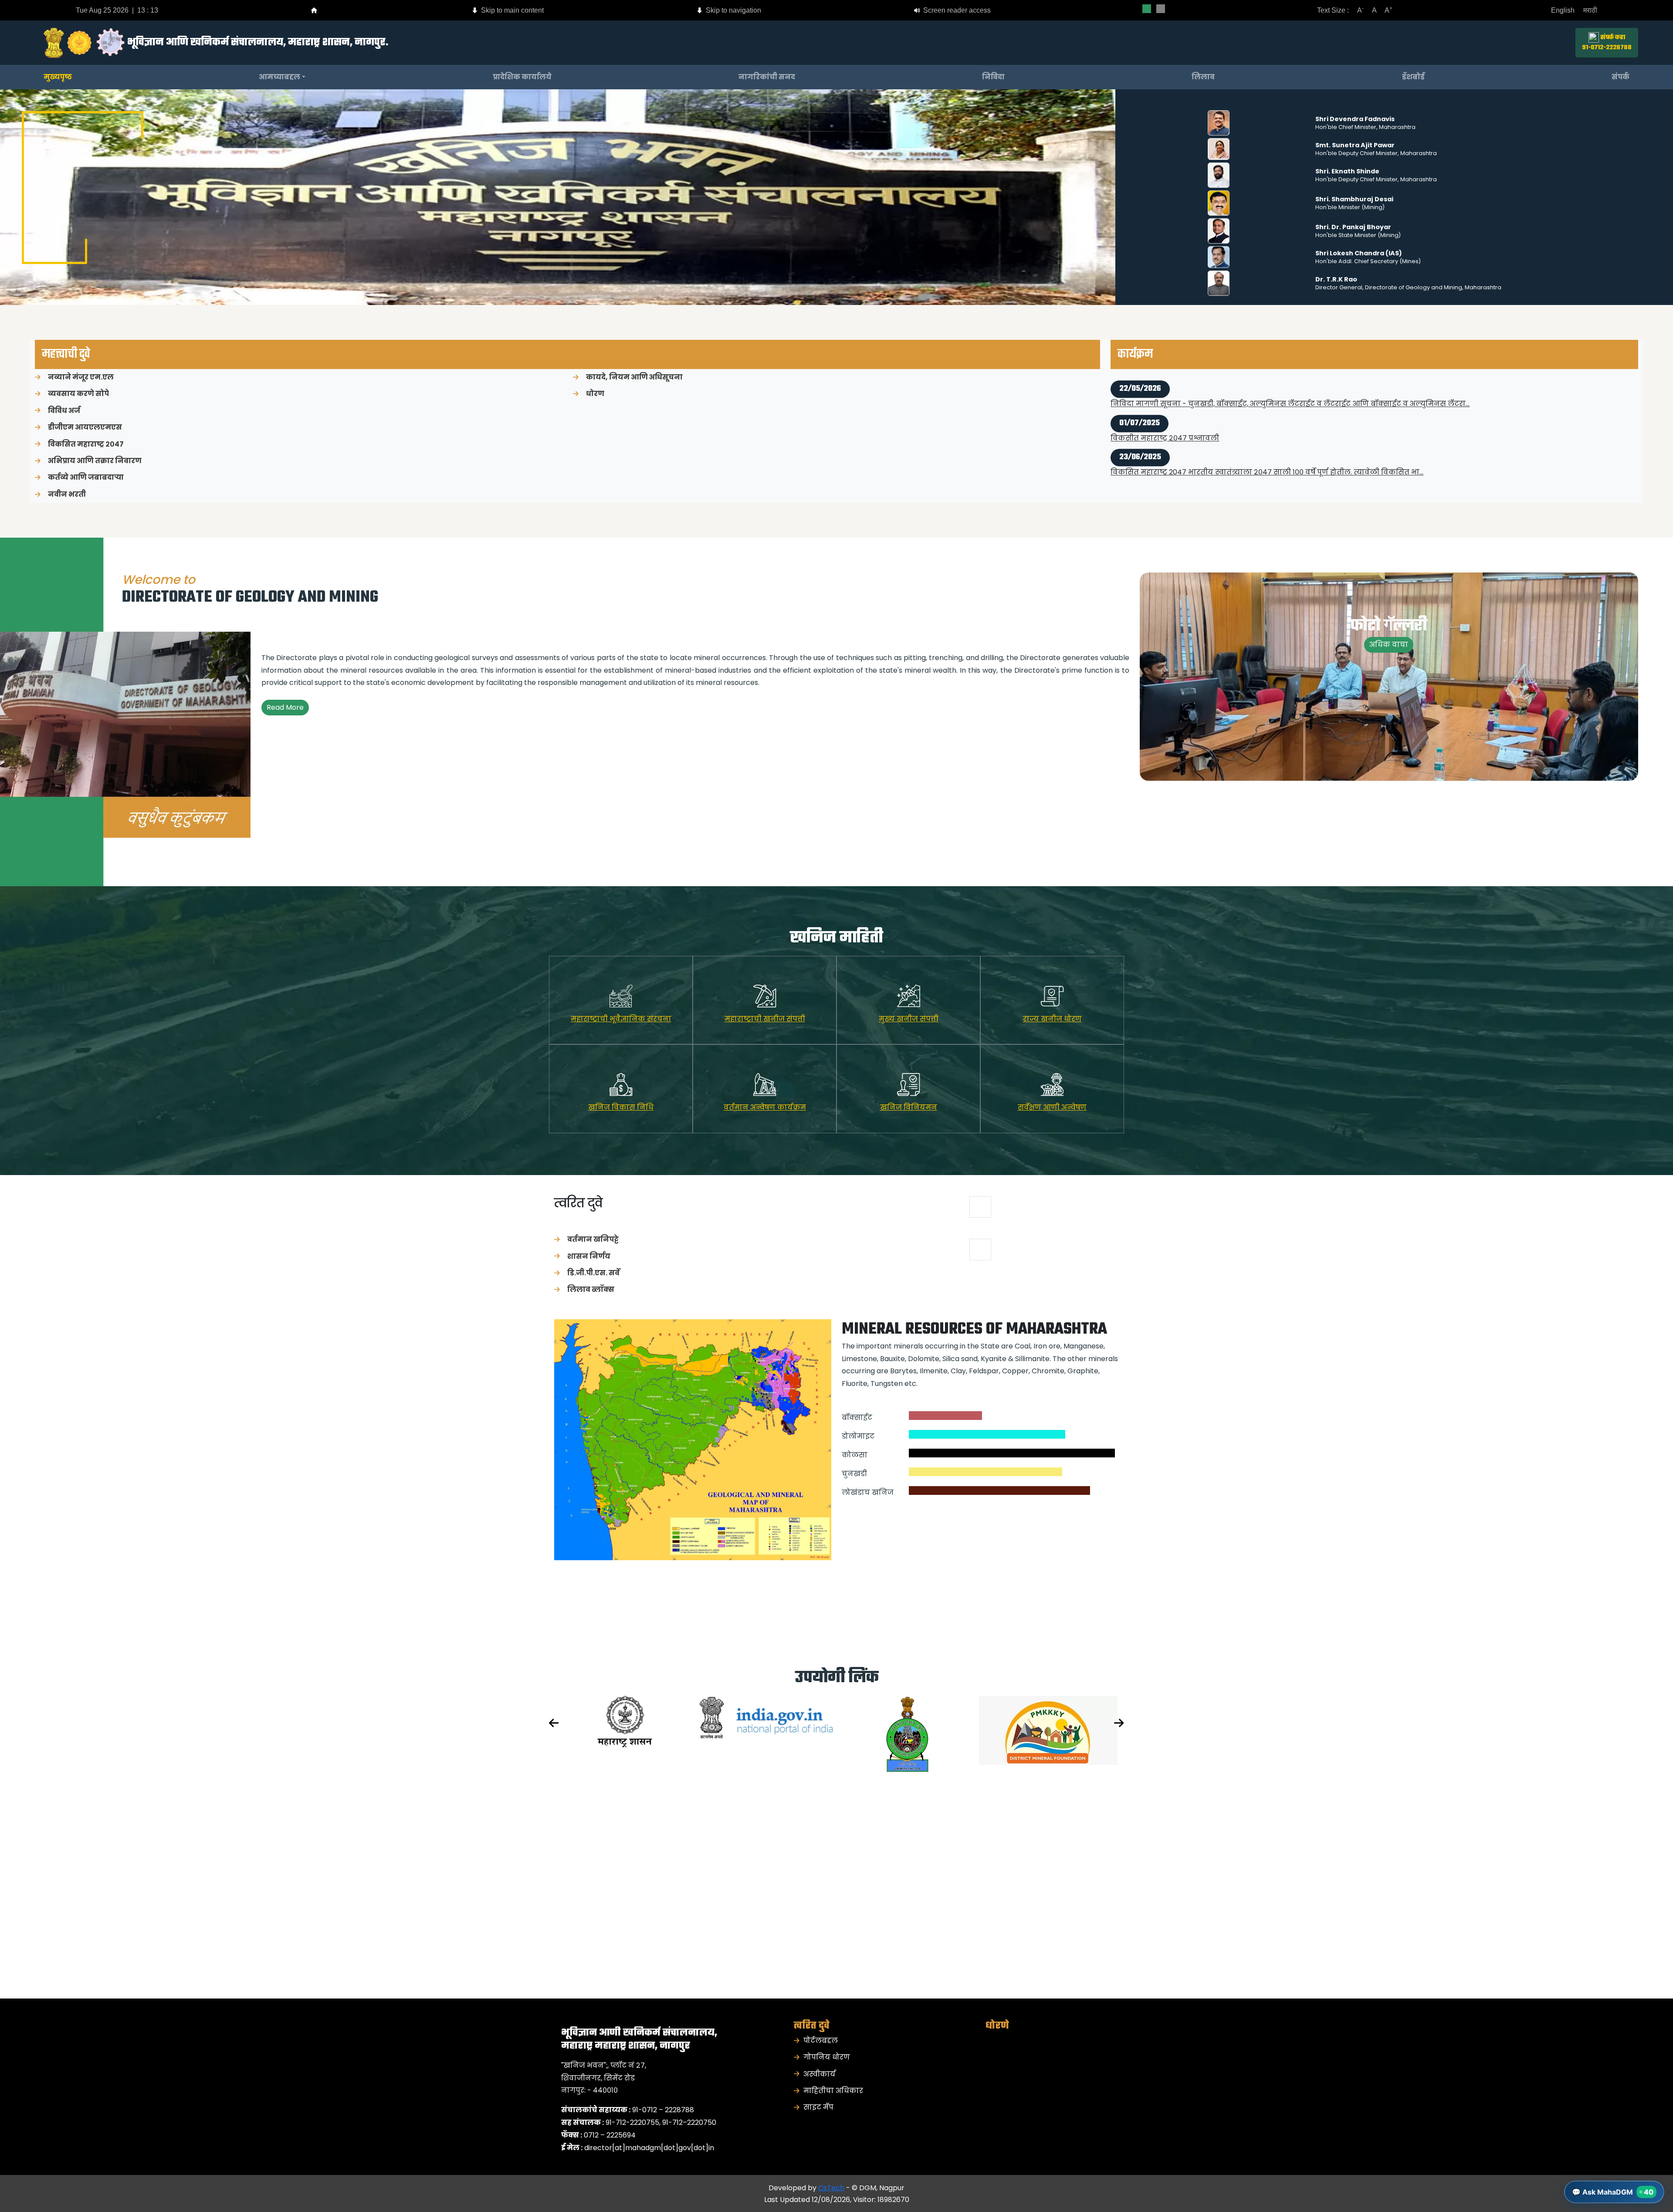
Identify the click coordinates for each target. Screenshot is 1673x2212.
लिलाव (1203, 77)
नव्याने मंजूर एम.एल (81, 377)
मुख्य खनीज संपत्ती (909, 1019)
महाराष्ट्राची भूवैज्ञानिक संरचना (621, 1019)
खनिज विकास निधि (621, 1107)
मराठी (1590, 10)
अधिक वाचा (1389, 645)
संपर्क (1621, 77)
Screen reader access (956, 10)
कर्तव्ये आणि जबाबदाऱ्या (86, 477)
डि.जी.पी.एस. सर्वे (593, 1273)
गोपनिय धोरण (827, 2057)
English (1563, 10)
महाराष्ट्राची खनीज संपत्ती (765, 1019)
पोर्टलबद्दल (821, 2041)
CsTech (831, 2188)
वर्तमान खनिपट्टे (593, 1239)
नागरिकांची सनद (767, 77)
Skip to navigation (733, 10)
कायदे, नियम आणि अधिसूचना (634, 377)
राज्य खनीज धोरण (1052, 1019)
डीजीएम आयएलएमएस (85, 427)
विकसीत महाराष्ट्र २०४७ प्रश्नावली (1165, 404)
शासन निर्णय (589, 1256)
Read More (285, 707)
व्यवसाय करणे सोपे (78, 394)
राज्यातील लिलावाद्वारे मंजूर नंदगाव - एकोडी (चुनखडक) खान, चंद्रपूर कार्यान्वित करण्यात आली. (1265, 473)
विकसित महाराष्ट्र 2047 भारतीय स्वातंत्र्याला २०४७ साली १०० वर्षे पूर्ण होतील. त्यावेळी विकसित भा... (1267, 438)
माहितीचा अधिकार (833, 2091)
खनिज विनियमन (909, 1107)
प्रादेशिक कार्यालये (522, 77)
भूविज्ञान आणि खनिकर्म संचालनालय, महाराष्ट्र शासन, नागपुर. (258, 42)
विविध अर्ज (64, 411)
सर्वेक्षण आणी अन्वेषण (1052, 1107)
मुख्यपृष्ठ (58, 77)
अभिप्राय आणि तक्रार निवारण (95, 461)
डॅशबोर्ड (1413, 77)
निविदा (993, 77)
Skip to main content (511, 10)
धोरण (595, 394)
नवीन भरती (67, 494)
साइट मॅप (818, 2107)
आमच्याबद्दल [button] (279, 77)
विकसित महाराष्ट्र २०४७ (86, 444)
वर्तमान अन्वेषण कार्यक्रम (765, 1107)
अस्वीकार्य (820, 2074)
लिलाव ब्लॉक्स (591, 1289)
